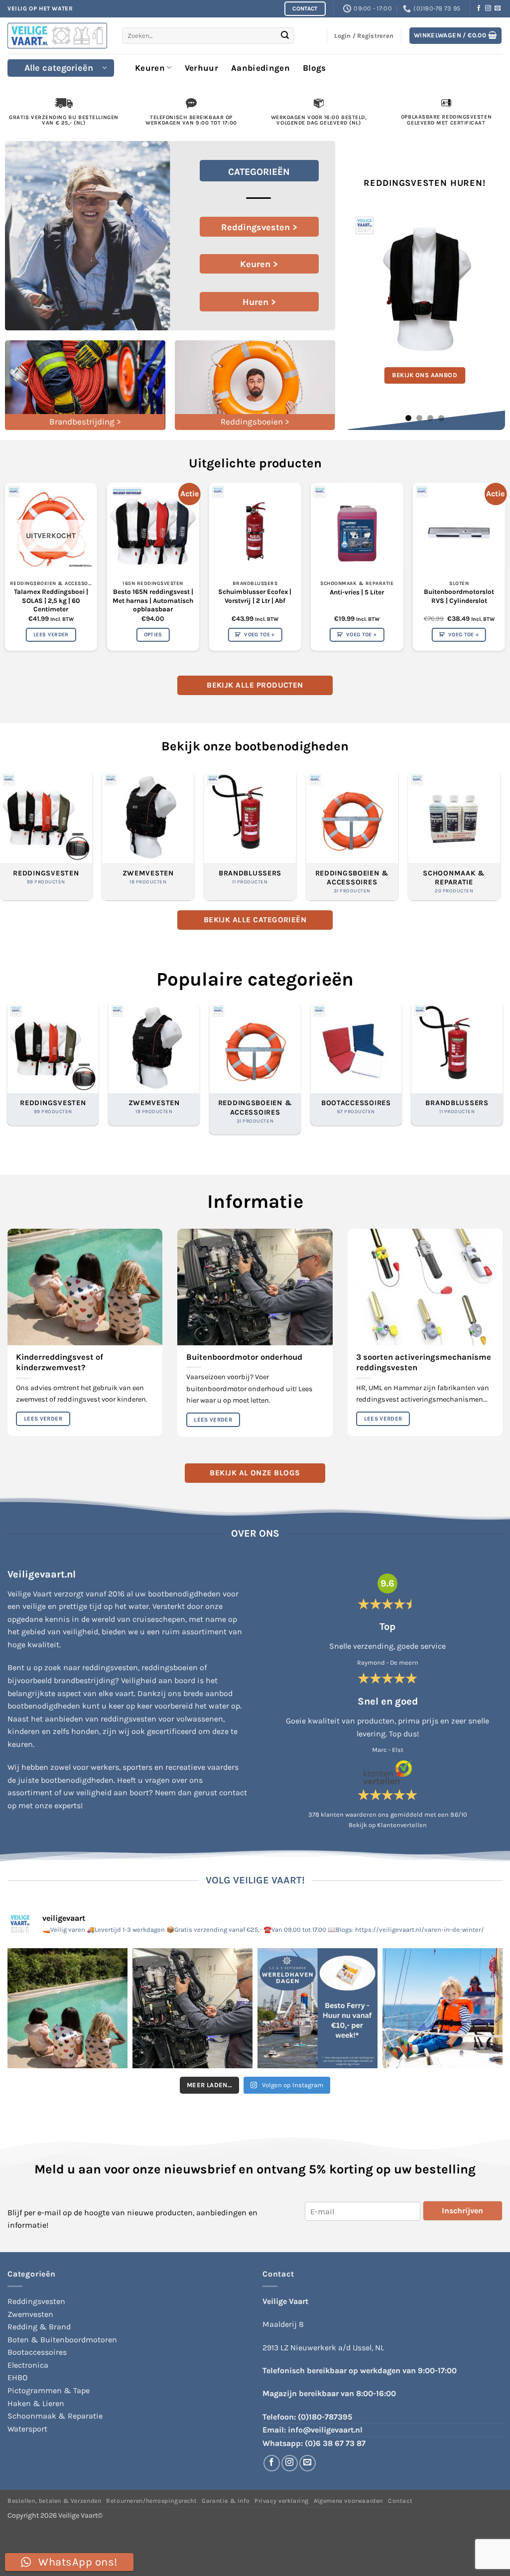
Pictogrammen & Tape (49, 2390)
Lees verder (51, 635)
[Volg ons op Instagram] (488, 8)
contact (233, 1792)
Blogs (315, 68)
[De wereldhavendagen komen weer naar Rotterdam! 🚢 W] (318, 2008)
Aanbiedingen (260, 68)
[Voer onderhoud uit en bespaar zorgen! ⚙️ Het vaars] (192, 2008)
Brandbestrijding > (85, 422)
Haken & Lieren (36, 2403)
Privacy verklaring (282, 2501)
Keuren (150, 68)
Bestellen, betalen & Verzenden (54, 2501)
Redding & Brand (39, 2327)
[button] (456, 36)
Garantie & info (226, 2501)
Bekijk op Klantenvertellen (388, 1825)
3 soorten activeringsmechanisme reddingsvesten (424, 1362)
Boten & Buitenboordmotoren (62, 2340)
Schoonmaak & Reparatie (55, 2416)
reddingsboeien (170, 1667)
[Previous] (360, 286)
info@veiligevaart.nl (325, 2430)
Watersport (27, 2429)
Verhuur (201, 68)
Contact (400, 2501)
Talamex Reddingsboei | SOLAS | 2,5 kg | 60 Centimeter (51, 600)
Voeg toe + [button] (259, 635)
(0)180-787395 (325, 2417)
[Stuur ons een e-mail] (498, 8)
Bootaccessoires (37, 2352)
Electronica (28, 2365)
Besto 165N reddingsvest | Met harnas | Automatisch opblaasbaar (153, 600)
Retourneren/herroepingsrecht (151, 2501)
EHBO (17, 2377)
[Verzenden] (285, 36)
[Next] (489, 286)
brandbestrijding (84, 1680)
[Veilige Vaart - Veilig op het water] (57, 36)
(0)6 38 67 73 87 (335, 2443)
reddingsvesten (110, 1667)
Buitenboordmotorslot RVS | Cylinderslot (459, 596)
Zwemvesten (30, 2314)
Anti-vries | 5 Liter (357, 592)
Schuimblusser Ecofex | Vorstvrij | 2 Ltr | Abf (255, 596)
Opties (153, 635)
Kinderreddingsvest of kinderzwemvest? (60, 1362)
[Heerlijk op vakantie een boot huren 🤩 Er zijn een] (443, 2008)
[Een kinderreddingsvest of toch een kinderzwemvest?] (67, 2008)
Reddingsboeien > (255, 422)
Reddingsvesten (36, 2301)
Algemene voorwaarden (348, 2501)
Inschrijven (462, 2211)
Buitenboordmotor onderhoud (244, 1357)
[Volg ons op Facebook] (479, 8)
